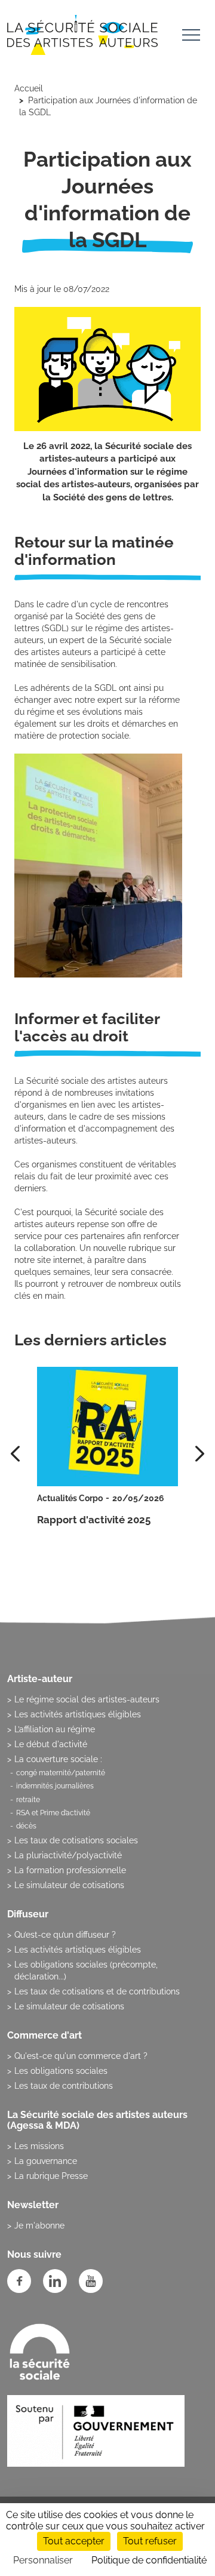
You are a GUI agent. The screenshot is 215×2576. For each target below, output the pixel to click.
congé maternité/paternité (61, 1773)
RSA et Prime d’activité (53, 1813)
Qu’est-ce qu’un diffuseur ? (65, 1935)
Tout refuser (150, 2541)
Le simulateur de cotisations (69, 1885)
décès (26, 1826)
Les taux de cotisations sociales (76, 1840)
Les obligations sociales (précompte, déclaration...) (86, 1971)
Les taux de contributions (64, 2086)
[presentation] (200, 1454)
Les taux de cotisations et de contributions (97, 1991)
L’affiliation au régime (55, 1729)
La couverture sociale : (58, 1759)
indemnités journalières (55, 1786)
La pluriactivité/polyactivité (68, 1855)
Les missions (39, 2146)
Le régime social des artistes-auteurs (87, 1699)
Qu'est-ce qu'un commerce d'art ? (81, 2056)
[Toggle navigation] (191, 37)
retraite (28, 1800)
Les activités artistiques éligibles (78, 1714)
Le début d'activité (51, 1744)
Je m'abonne (39, 2225)
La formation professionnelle (70, 1870)
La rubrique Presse (51, 2176)
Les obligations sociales (61, 2071)
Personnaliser (43, 2560)
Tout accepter (74, 2541)
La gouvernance (46, 2161)
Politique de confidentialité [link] (149, 2560)
